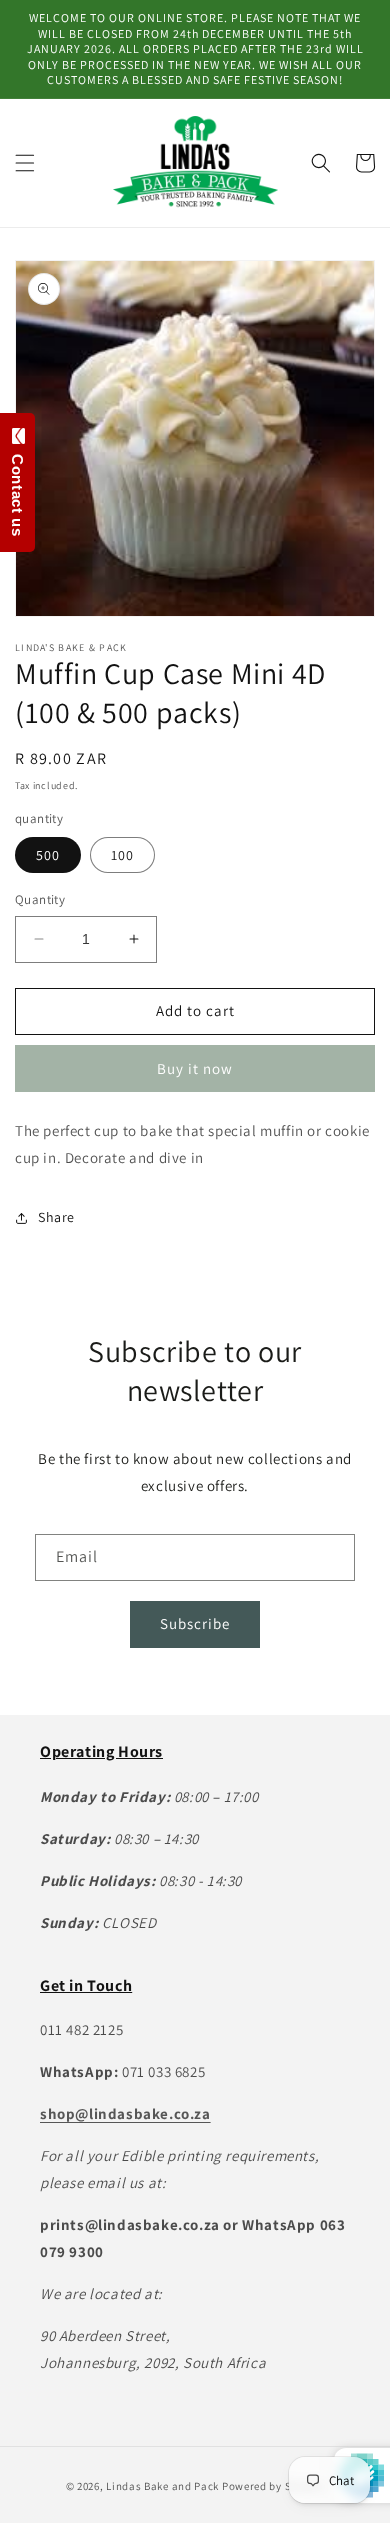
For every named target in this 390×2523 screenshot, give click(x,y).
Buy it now (195, 1068)
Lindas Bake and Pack (162, 2486)
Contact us (17, 491)
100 (122, 855)
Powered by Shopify (273, 2486)
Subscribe (195, 1623)
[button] (25, 163)
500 (48, 855)
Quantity (40, 899)
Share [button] (56, 1217)
